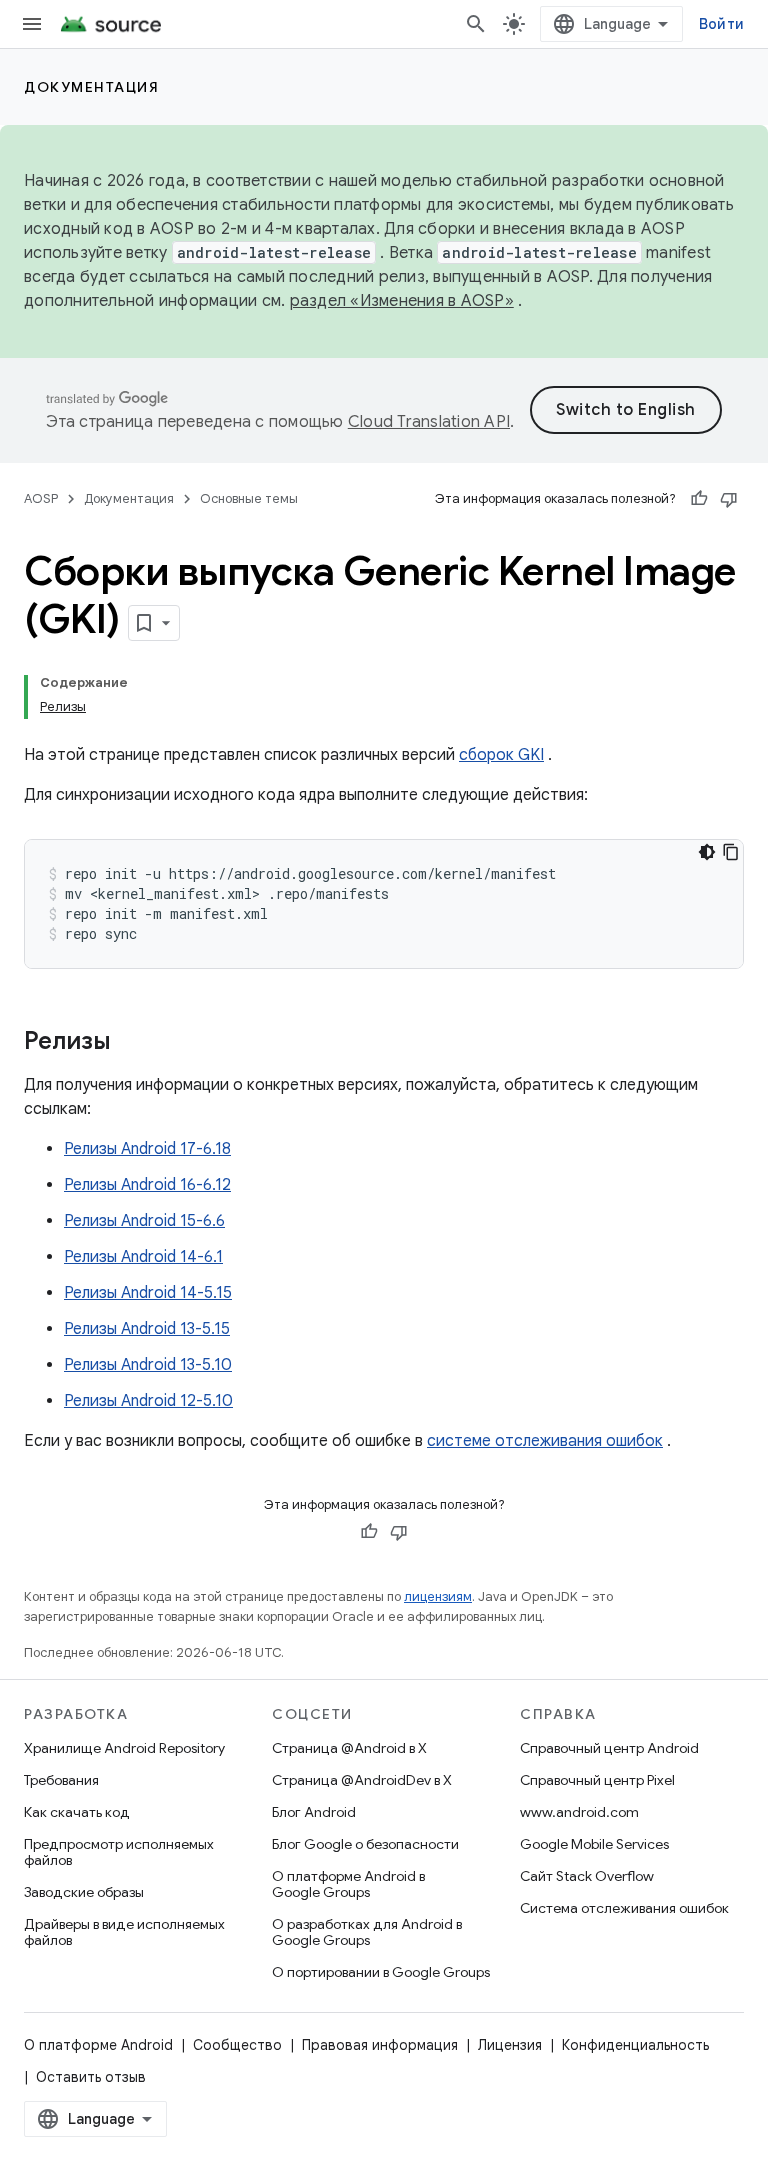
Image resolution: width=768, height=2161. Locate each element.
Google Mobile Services (594, 1844)
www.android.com (579, 1812)
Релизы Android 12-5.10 (148, 1401)
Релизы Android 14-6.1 (143, 1257)
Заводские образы (84, 1892)
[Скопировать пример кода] (731, 852)
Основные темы (249, 498)
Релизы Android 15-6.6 (144, 1221)
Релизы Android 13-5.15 (147, 1329)
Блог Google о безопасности (365, 1844)
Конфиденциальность (635, 2045)
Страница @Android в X (349, 1748)
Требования (61, 1780)
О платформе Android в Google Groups (348, 1884)
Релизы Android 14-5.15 (148, 1293)
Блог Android (314, 1812)
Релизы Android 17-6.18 (147, 1149)
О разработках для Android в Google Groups (367, 1932)
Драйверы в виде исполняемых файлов (124, 1932)
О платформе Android (98, 2045)
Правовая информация (380, 2045)
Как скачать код (77, 1812)
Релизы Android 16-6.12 (147, 1185)
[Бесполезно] (729, 499)
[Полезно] (699, 499)
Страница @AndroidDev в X (362, 1780)
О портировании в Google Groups (381, 1972)
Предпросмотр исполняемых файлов (119, 1852)
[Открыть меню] (32, 24)
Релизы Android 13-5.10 (148, 1365)
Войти (721, 24)
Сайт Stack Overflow (587, 1876)
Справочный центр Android (609, 1748)
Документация (91, 87)
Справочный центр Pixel (597, 1780)
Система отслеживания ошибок (624, 1908)
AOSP (41, 498)
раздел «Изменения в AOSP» (402, 301)
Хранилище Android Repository (124, 1748)
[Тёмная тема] (707, 852)
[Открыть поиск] (476, 24)
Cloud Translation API (429, 422)
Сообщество (237, 2045)
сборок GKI (501, 755)
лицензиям (438, 1596)
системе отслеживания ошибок (545, 1441)
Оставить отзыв (91, 2077)
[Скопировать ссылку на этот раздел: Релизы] (131, 1043)
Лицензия (510, 2045)
